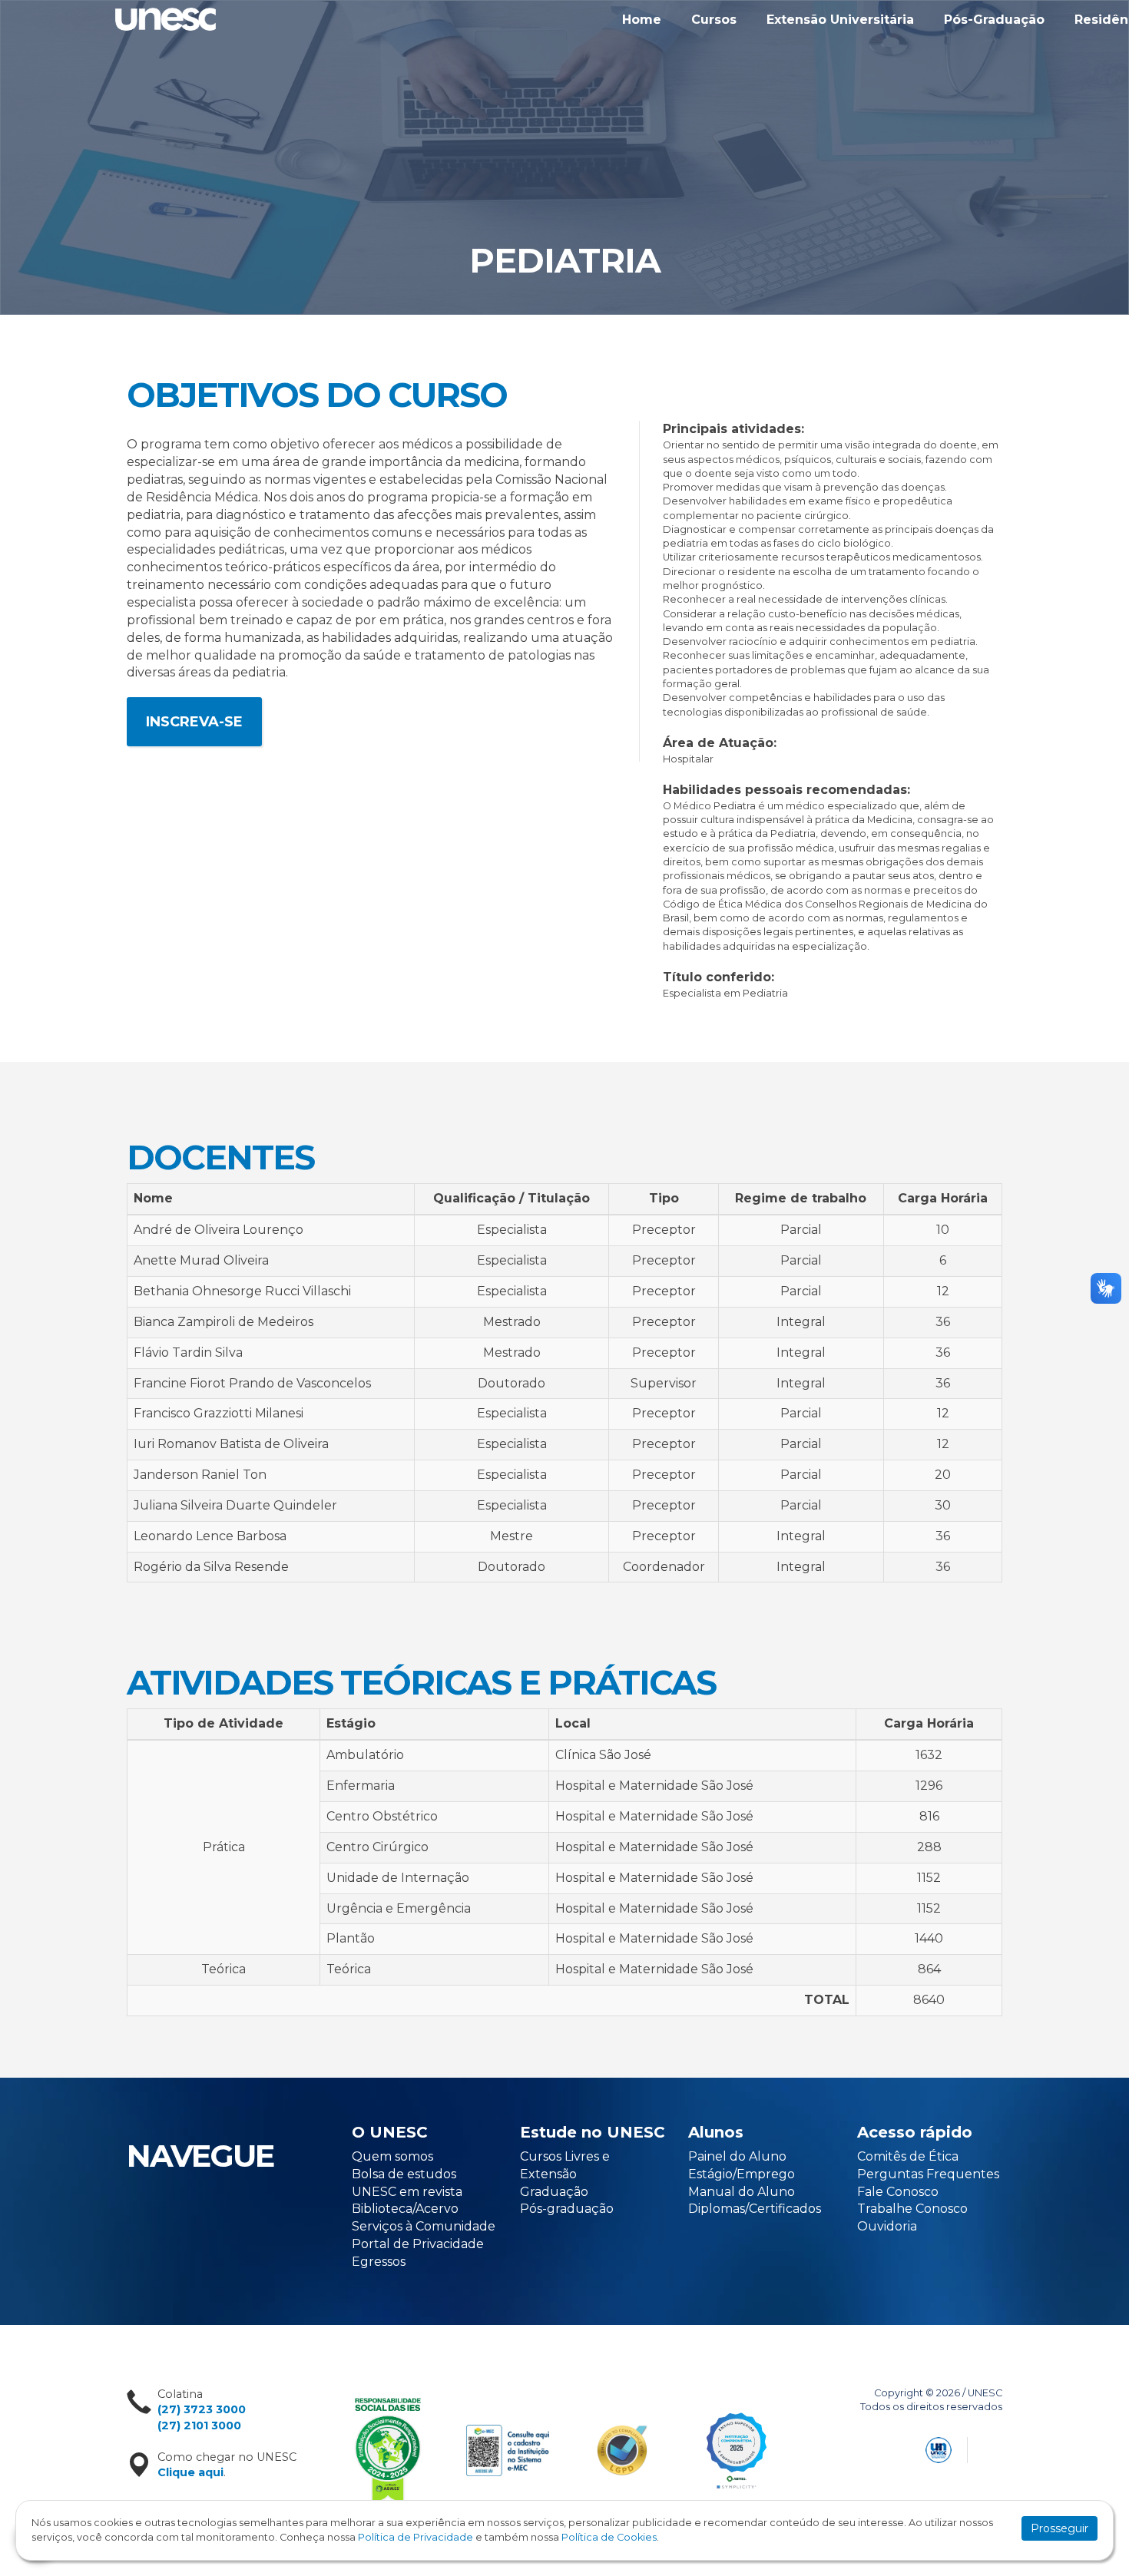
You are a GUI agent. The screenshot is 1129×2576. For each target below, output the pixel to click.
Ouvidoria (887, 2226)
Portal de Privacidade (418, 2244)
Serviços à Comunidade (424, 2226)
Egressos (379, 2262)
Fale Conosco (898, 2192)
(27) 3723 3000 (202, 2409)
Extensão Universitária (840, 20)
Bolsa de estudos (404, 2174)
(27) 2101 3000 (199, 2426)
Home (642, 20)
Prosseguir (1059, 2528)
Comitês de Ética (908, 2156)
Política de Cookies (609, 2537)
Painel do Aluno (737, 2156)
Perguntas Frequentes (928, 2174)
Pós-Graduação (994, 20)
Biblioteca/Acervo (405, 2209)
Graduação (554, 2192)
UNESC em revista (407, 2192)
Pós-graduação (567, 2209)
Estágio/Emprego (742, 2174)
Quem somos (392, 2156)
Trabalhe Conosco (912, 2209)
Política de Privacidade (416, 2537)
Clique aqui (190, 2472)
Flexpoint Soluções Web (993, 2447)
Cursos (714, 20)
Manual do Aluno (742, 2192)
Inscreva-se (194, 722)
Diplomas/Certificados (755, 2209)
